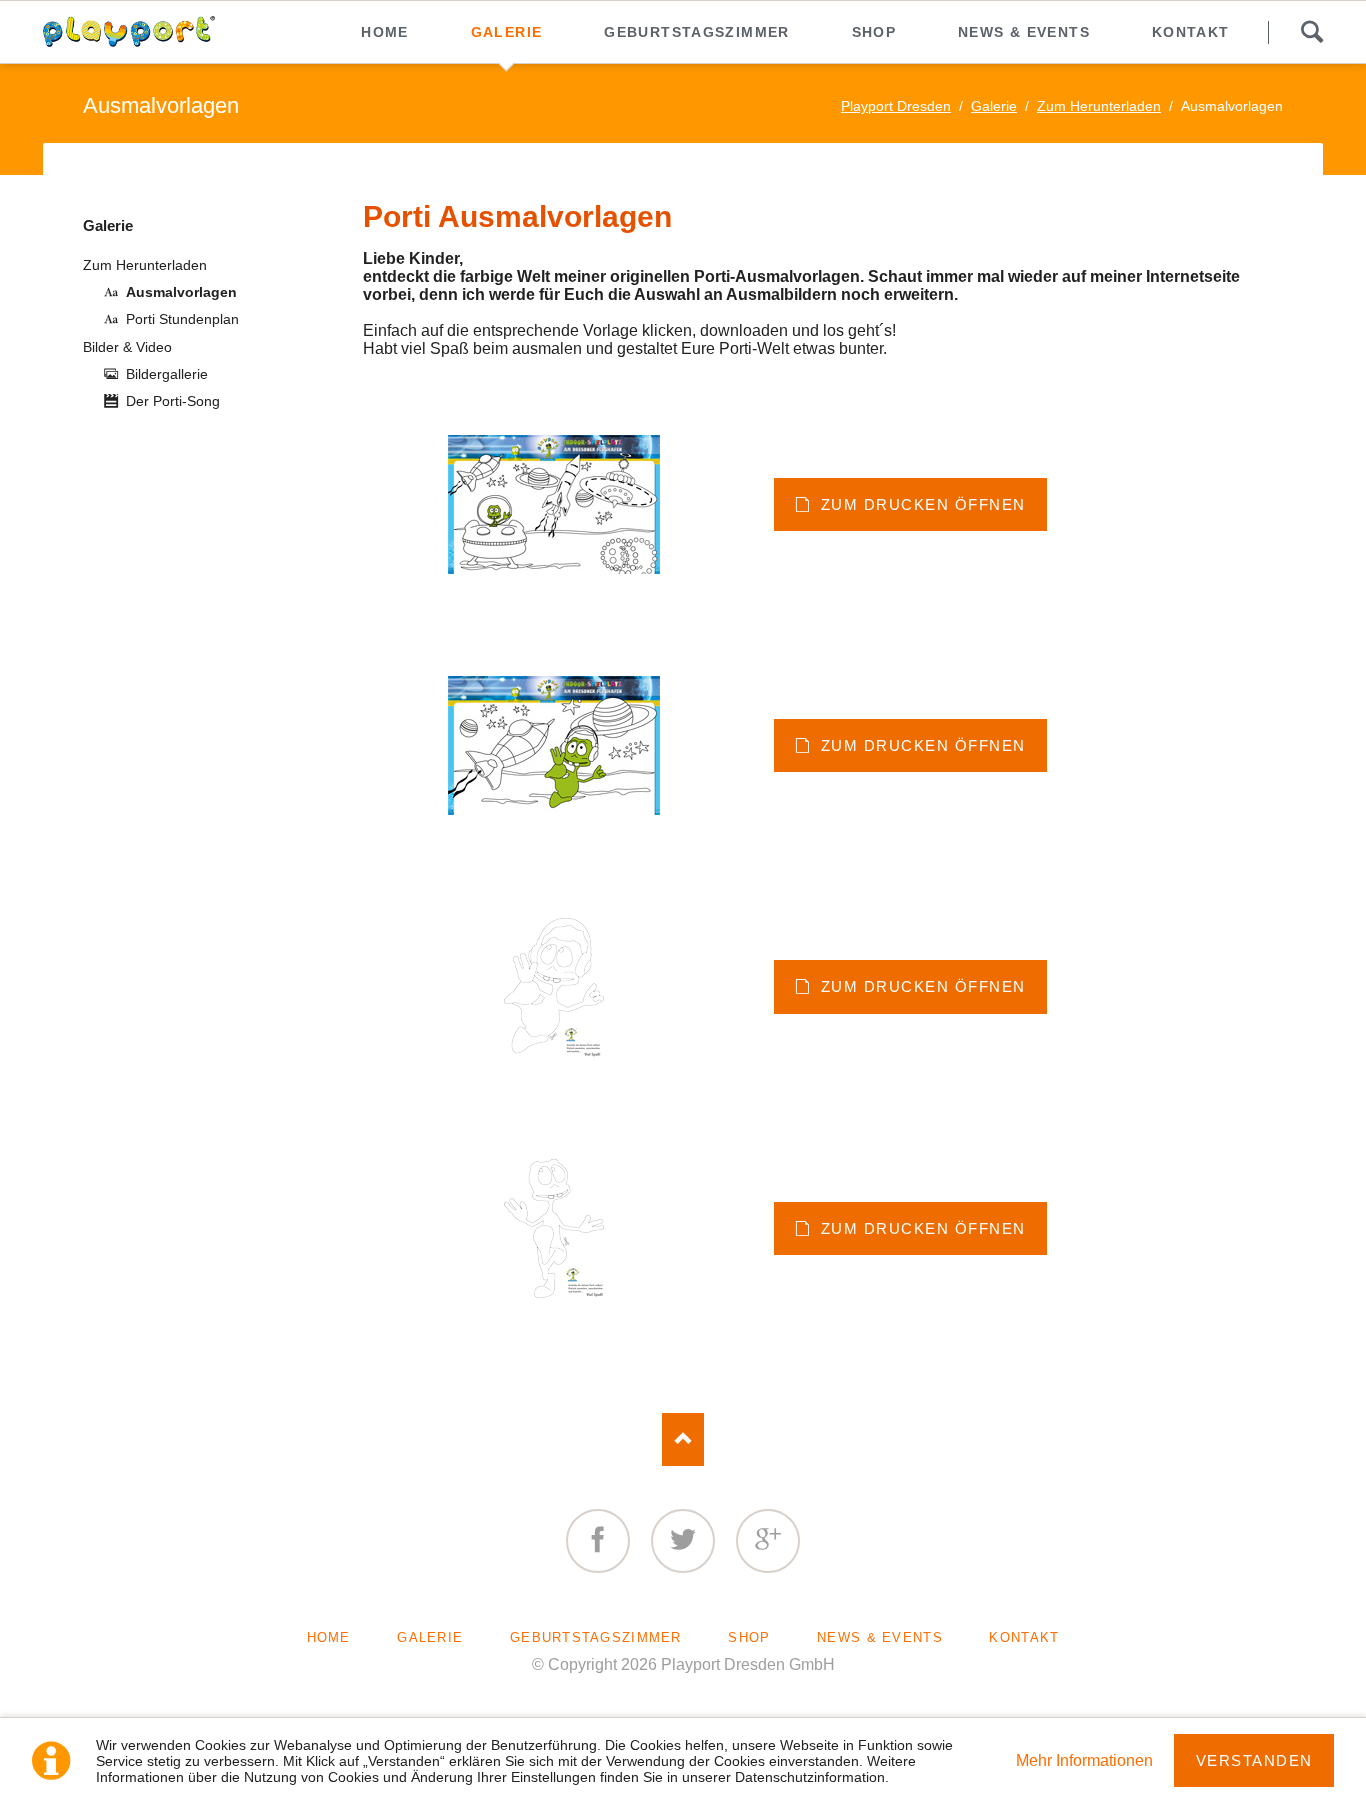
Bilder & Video (127, 347)
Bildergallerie (167, 374)
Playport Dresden (896, 106)
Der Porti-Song (173, 401)
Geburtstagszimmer (596, 1637)
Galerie (994, 106)
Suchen (1311, 32)
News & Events (880, 1637)
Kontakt (1024, 1637)
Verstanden (1254, 1760)
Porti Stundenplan (182, 319)
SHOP (749, 1637)
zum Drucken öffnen (920, 504)
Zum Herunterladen (1099, 106)
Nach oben (683, 1439)
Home (329, 1637)
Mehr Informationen (1084, 1760)
